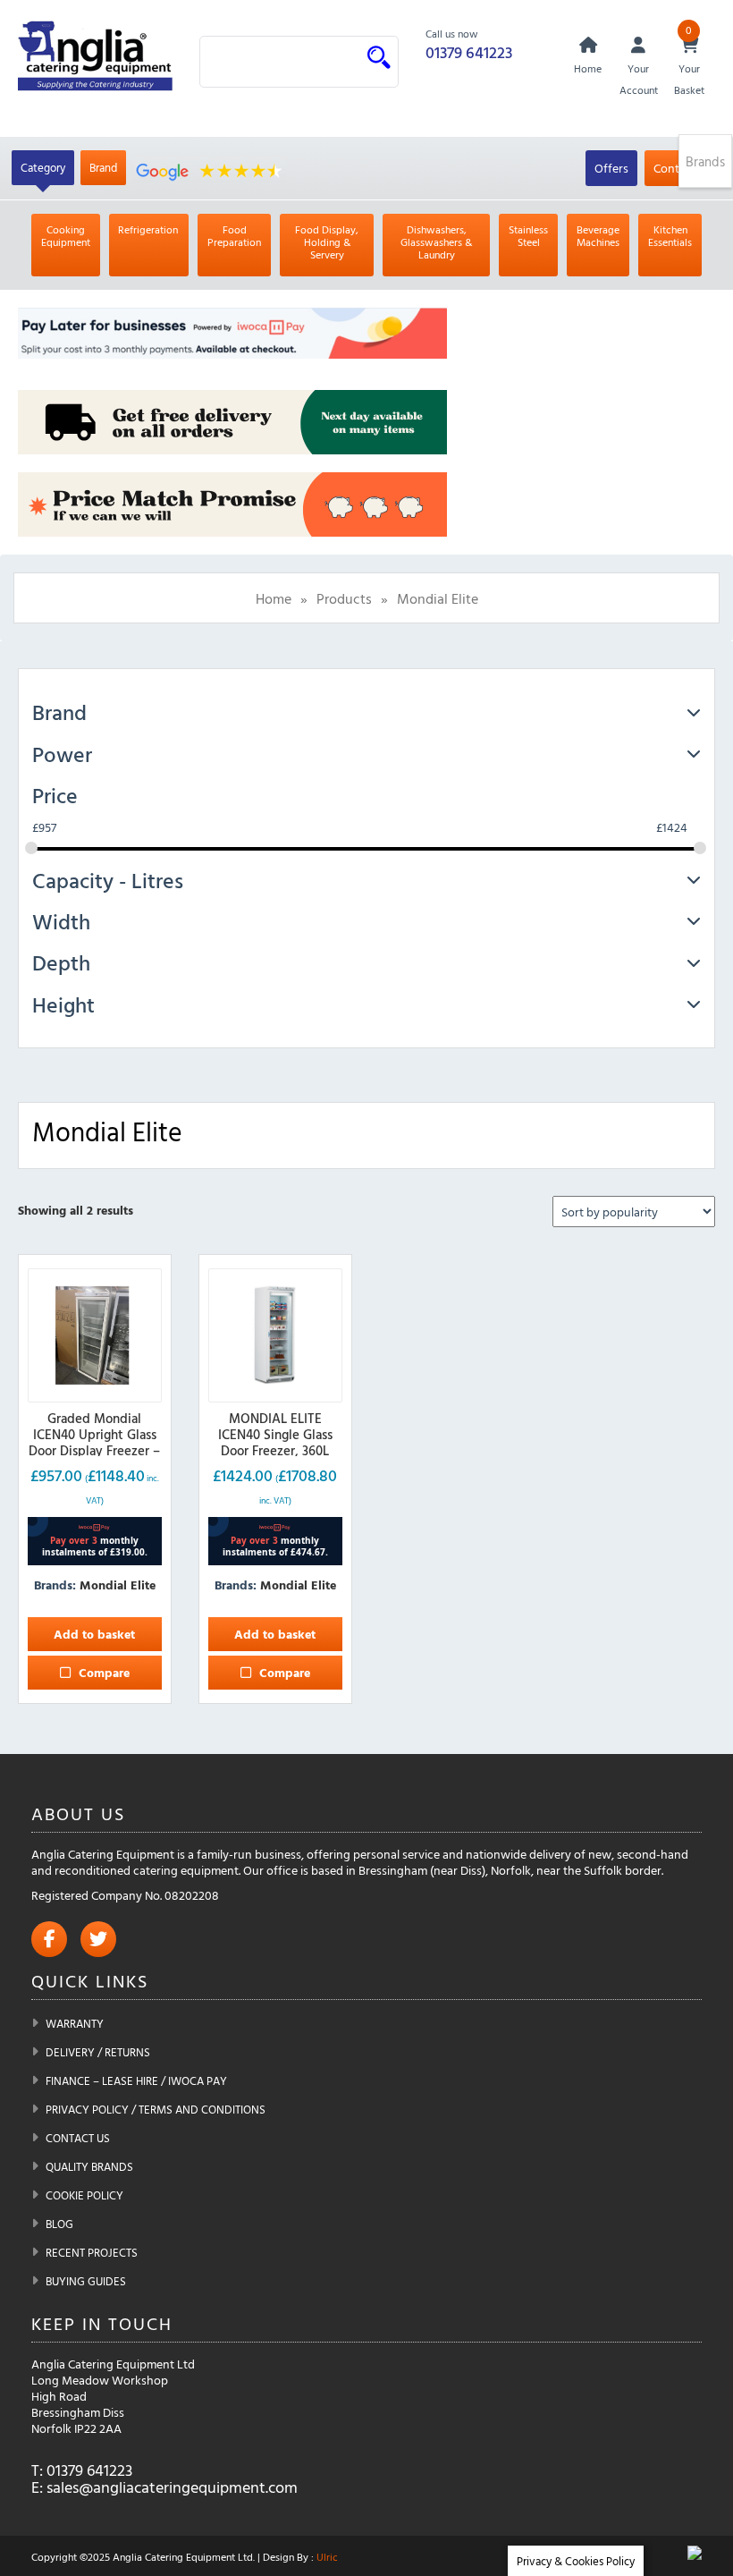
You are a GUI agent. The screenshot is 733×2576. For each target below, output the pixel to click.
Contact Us (78, 2138)
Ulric (327, 2556)
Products (344, 598)
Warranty (75, 2023)
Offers (611, 168)
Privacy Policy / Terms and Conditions (156, 2109)
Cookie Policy (84, 2195)
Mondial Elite (118, 1585)
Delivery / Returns (98, 2052)
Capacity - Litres (108, 880)
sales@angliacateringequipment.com (172, 2487)
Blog (59, 2224)
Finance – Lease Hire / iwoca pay (136, 2080)
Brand (103, 167)
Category (43, 167)
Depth (61, 962)
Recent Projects (92, 2252)
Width (61, 921)
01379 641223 (469, 52)
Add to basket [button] (94, 1634)
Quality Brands (89, 2166)
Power (62, 754)
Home (274, 598)
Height (63, 1004)
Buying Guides (86, 2281)
